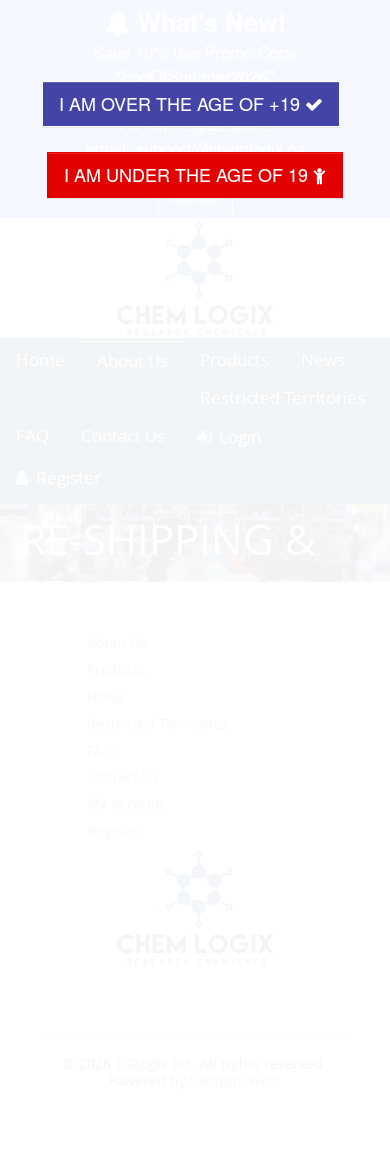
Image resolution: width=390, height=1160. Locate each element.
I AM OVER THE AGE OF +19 (182, 103)
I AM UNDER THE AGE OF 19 (188, 174)
